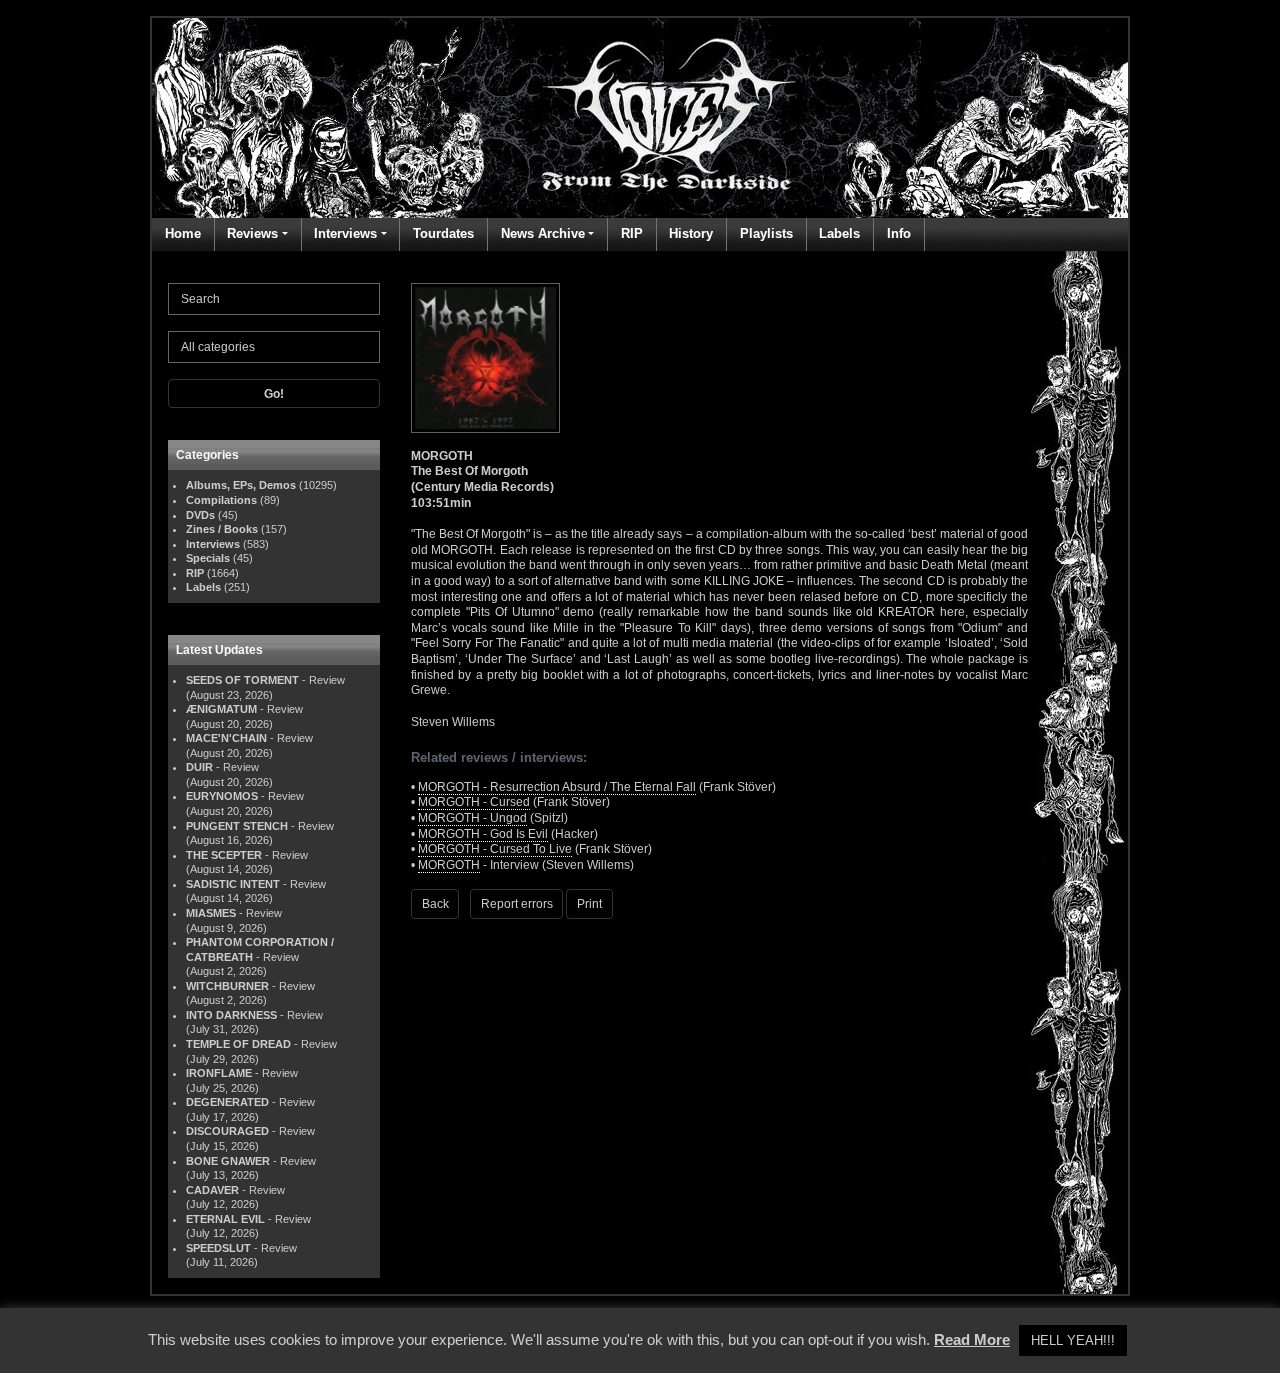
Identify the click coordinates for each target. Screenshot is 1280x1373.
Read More (972, 1339)
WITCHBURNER (227, 986)
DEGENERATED (227, 1102)
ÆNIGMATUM (221, 709)
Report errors (517, 904)
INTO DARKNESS (231, 1015)
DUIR (199, 767)
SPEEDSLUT (218, 1248)
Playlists (766, 233)
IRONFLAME (219, 1073)
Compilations (221, 500)
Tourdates (443, 233)
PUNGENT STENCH (237, 826)
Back (435, 904)
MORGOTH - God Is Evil (483, 834)
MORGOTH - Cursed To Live (495, 849)
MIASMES (211, 913)
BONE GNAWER (228, 1161)
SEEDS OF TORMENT (242, 680)
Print (589, 904)
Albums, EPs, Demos (241, 485)
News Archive (543, 233)
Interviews (345, 233)
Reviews (252, 233)
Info (899, 233)
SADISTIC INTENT (233, 884)
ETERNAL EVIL (225, 1219)
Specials (208, 558)
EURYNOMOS (222, 796)
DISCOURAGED (227, 1131)
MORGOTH (449, 865)
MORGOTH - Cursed (474, 802)
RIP (632, 233)
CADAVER (212, 1190)
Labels (839, 233)
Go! (274, 394)
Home (183, 233)
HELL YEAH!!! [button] (1073, 1340)
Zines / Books (222, 529)
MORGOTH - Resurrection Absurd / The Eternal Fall (557, 787)
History (691, 233)
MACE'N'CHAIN (226, 738)
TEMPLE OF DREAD (238, 1044)
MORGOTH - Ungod (472, 818)
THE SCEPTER (224, 855)
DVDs (200, 515)
